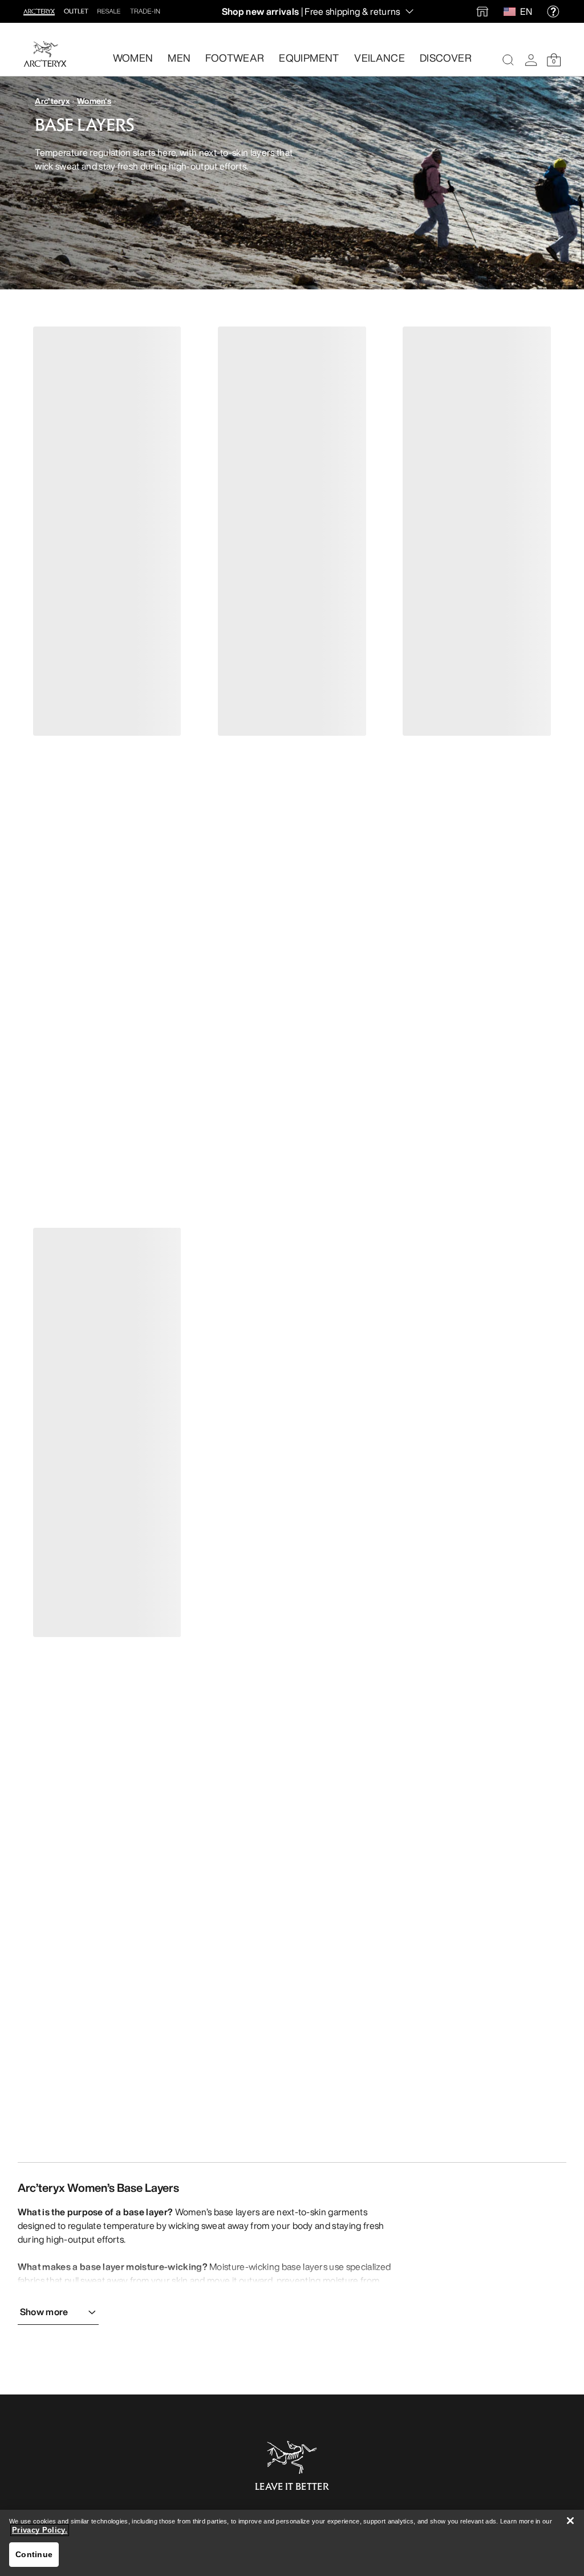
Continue (34, 2554)
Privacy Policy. (40, 2530)
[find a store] (482, 11)
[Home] (45, 54)
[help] (553, 11)
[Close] (570, 2521)
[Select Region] (512, 11)
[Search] (508, 60)
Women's (94, 101)
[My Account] (531, 60)
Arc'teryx (52, 101)
